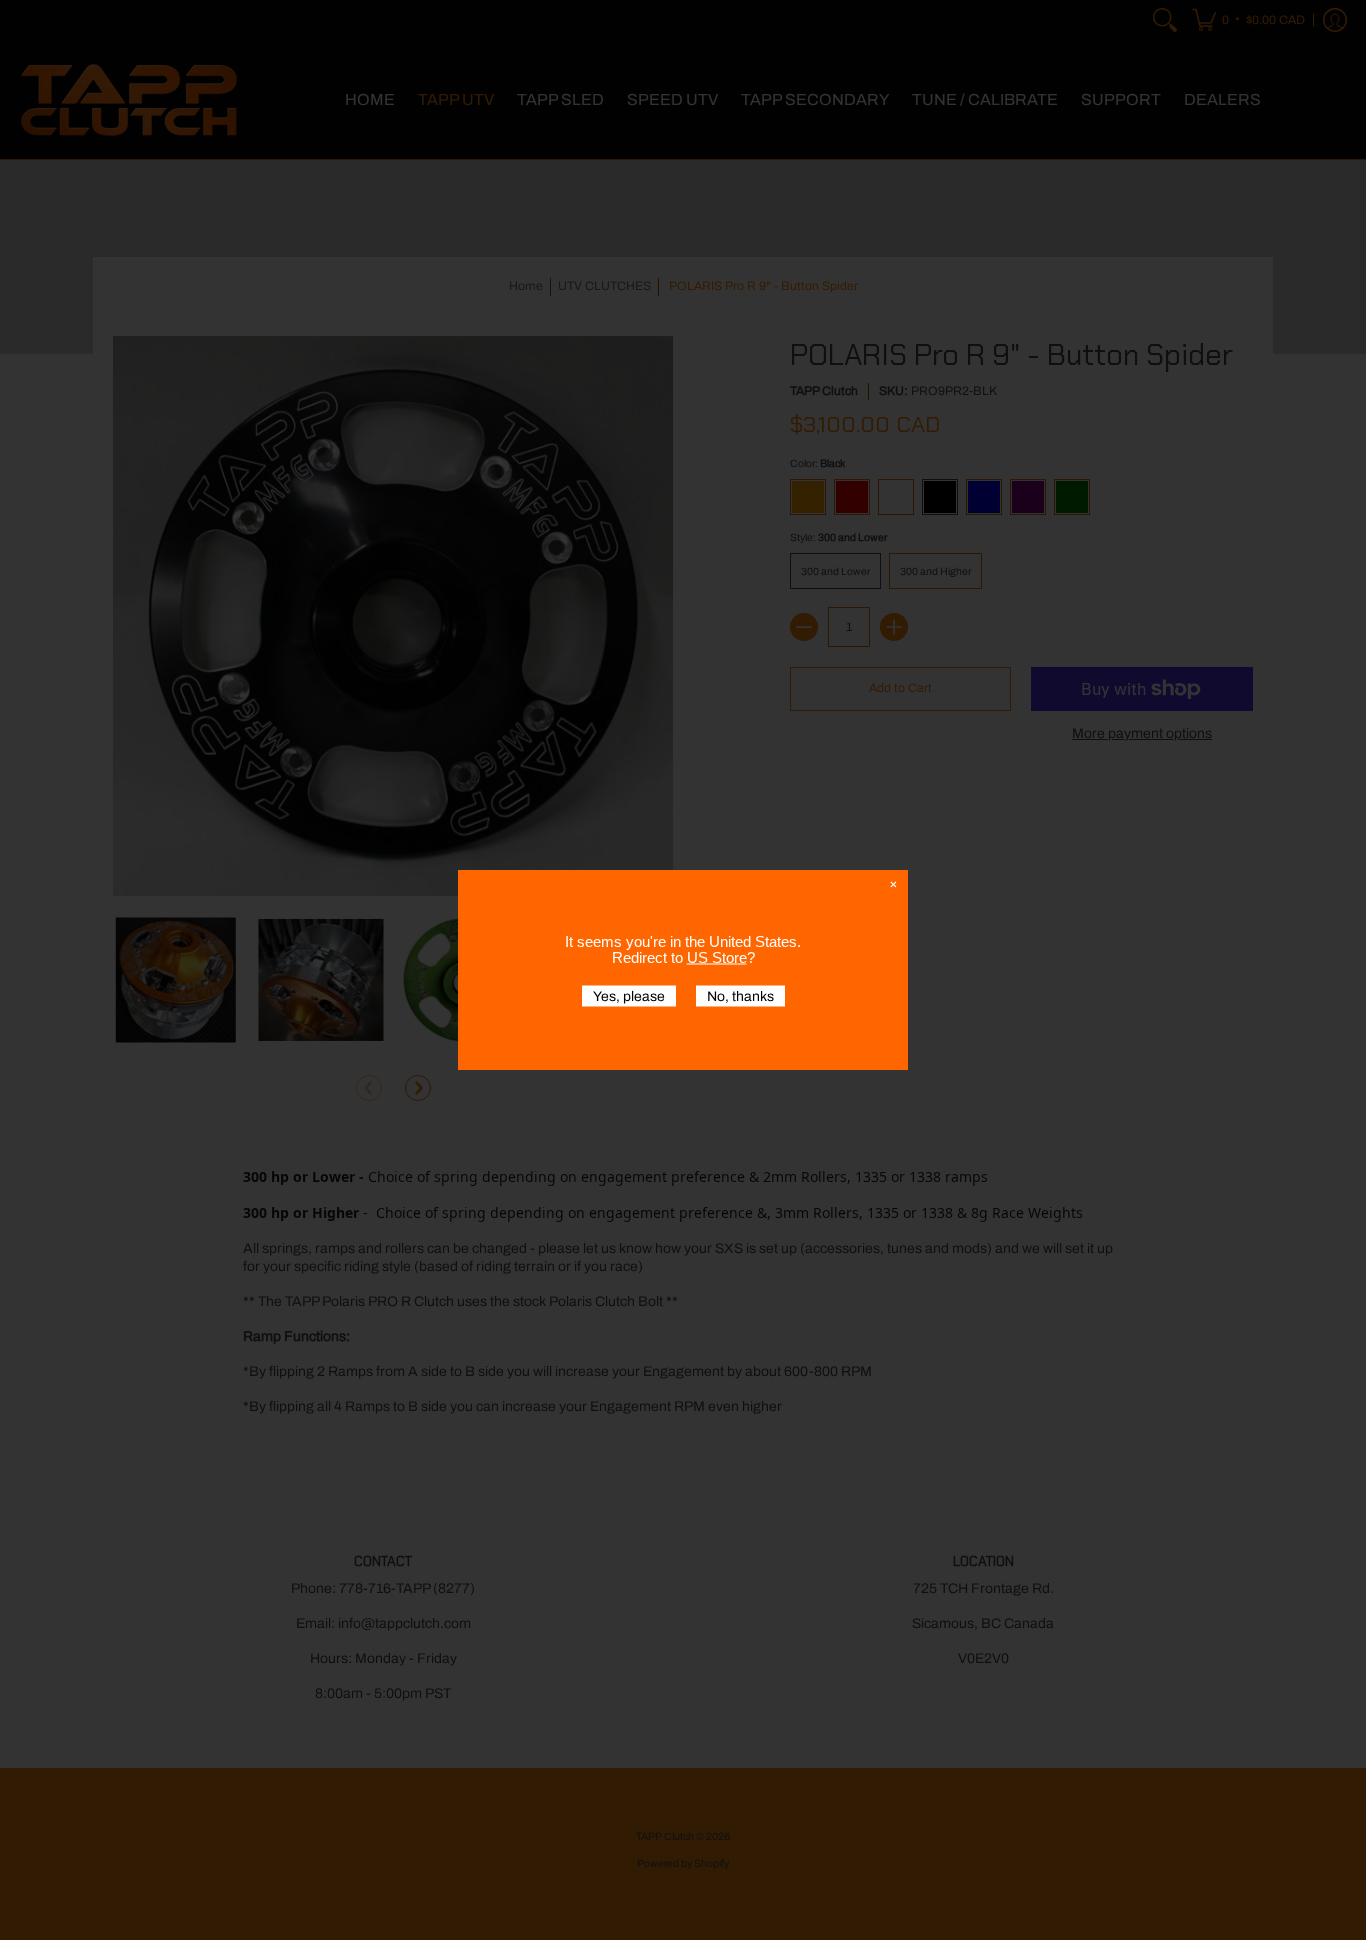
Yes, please (629, 996)
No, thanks (740, 996)
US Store (717, 957)
